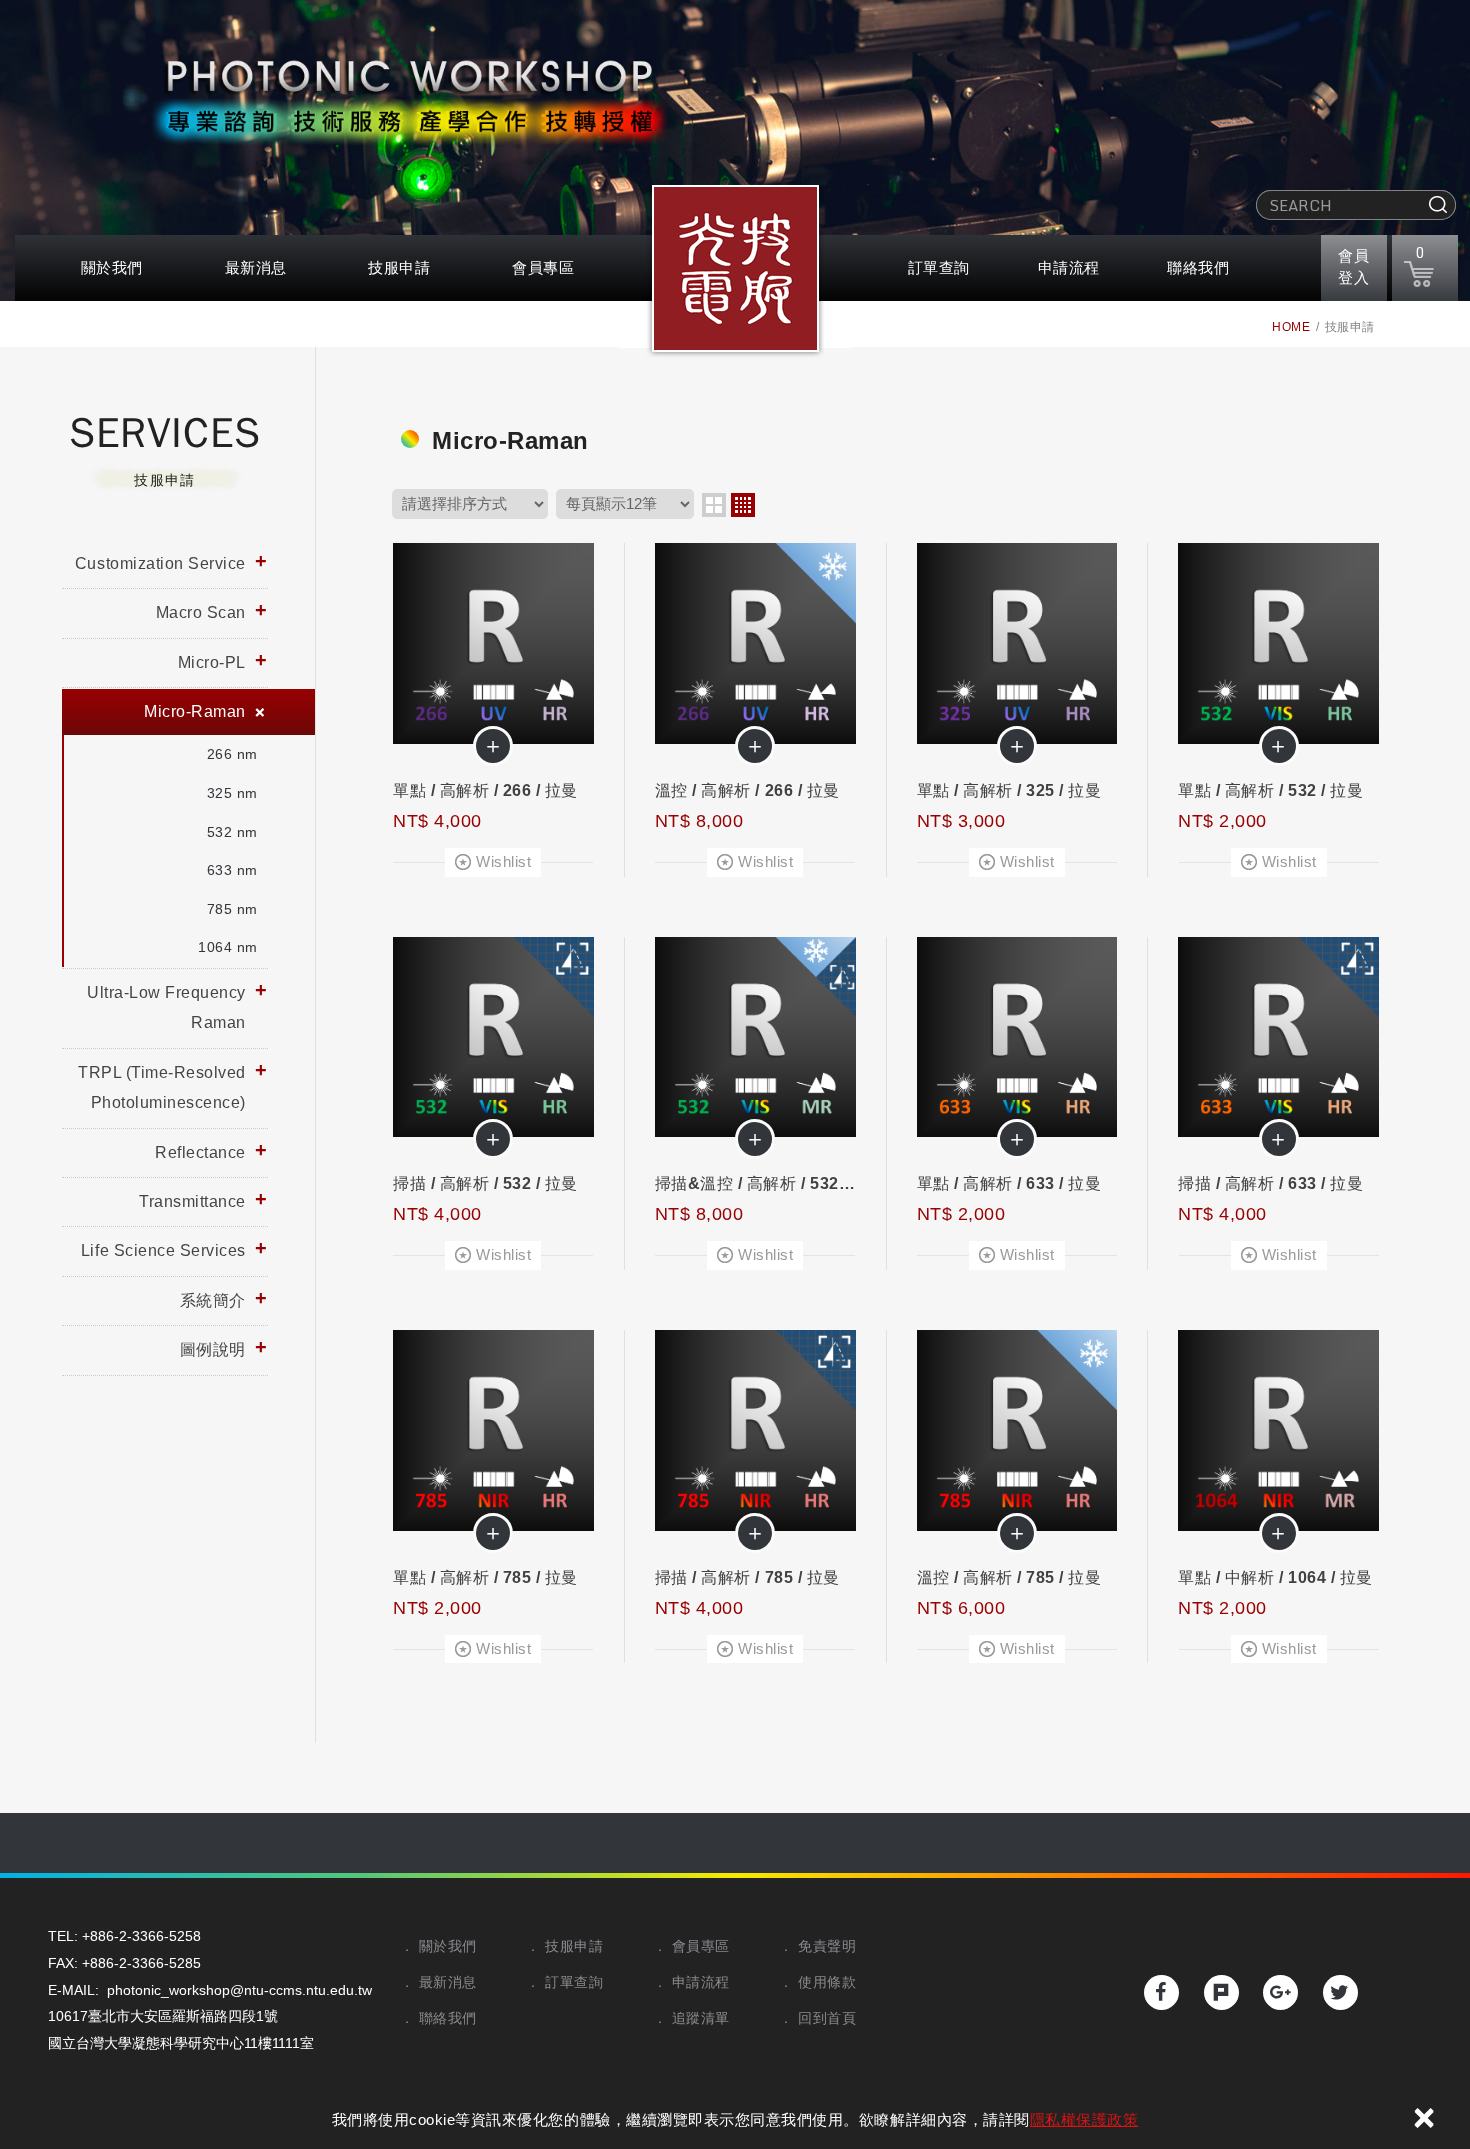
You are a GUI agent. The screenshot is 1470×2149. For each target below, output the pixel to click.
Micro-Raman (195, 711)
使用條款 (827, 1982)
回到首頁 (827, 2018)
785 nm (232, 909)
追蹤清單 (701, 2018)
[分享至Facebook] (1161, 1992)
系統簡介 (213, 1300)
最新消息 (256, 268)
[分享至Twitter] (1340, 1992)
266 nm (232, 754)
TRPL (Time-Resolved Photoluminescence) (162, 1087)
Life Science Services (163, 1250)
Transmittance (192, 1201)
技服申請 (399, 268)
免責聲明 (827, 1946)
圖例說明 (213, 1349)
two (714, 505)
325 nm (232, 793)
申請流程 (1069, 268)
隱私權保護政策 (1084, 2119)
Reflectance (200, 1152)
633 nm (232, 870)
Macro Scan (201, 612)
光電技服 (735, 276)
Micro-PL (212, 662)
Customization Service (160, 563)
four (743, 505)
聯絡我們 (1198, 268)
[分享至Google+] (1280, 1992)
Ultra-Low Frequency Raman (166, 1007)
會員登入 (1353, 266)
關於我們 (112, 268)
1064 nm (228, 947)
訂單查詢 (939, 268)
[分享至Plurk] (1221, 1992)
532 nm (232, 832)
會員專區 (543, 268)
